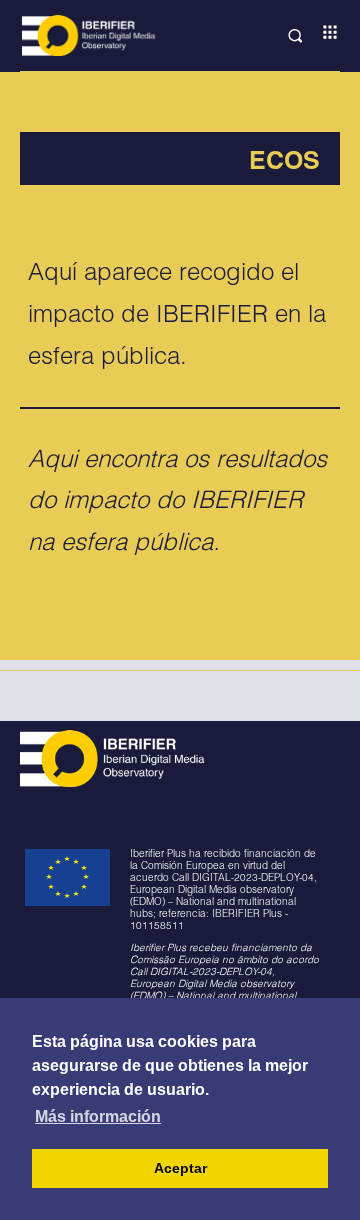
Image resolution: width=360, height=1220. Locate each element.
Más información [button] (98, 1116)
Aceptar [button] (180, 1168)
